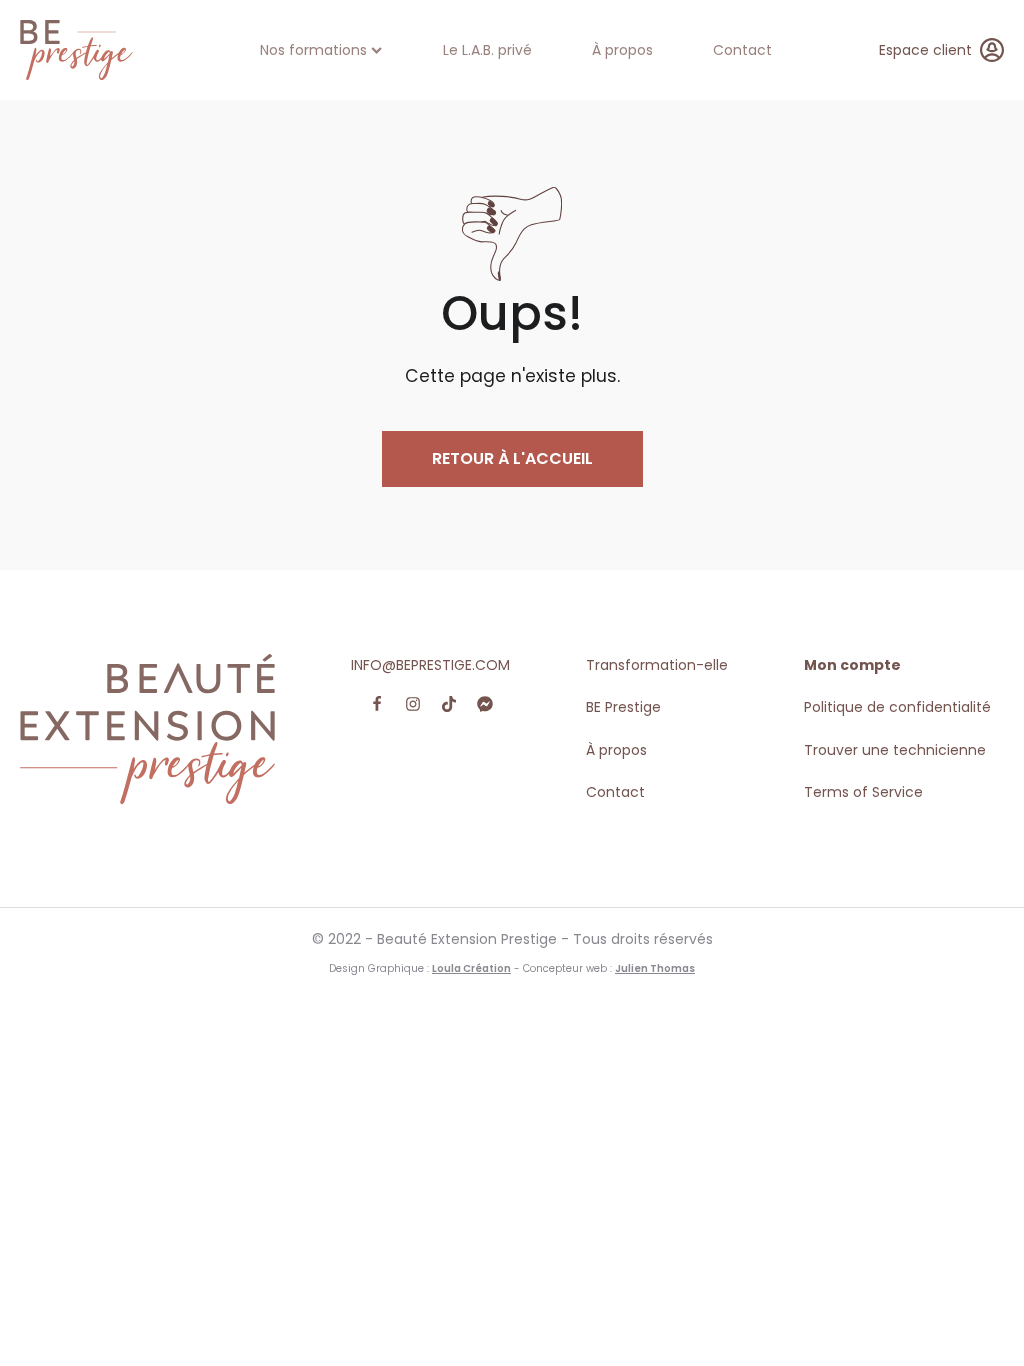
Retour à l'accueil (512, 458)
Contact (742, 50)
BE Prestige (623, 707)
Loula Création (471, 968)
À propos (622, 50)
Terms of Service (863, 792)
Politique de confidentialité (897, 707)
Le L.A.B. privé (487, 50)
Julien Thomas (655, 968)
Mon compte (852, 665)
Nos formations (313, 50)
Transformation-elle (657, 665)
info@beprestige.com (430, 665)
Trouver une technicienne (895, 750)
